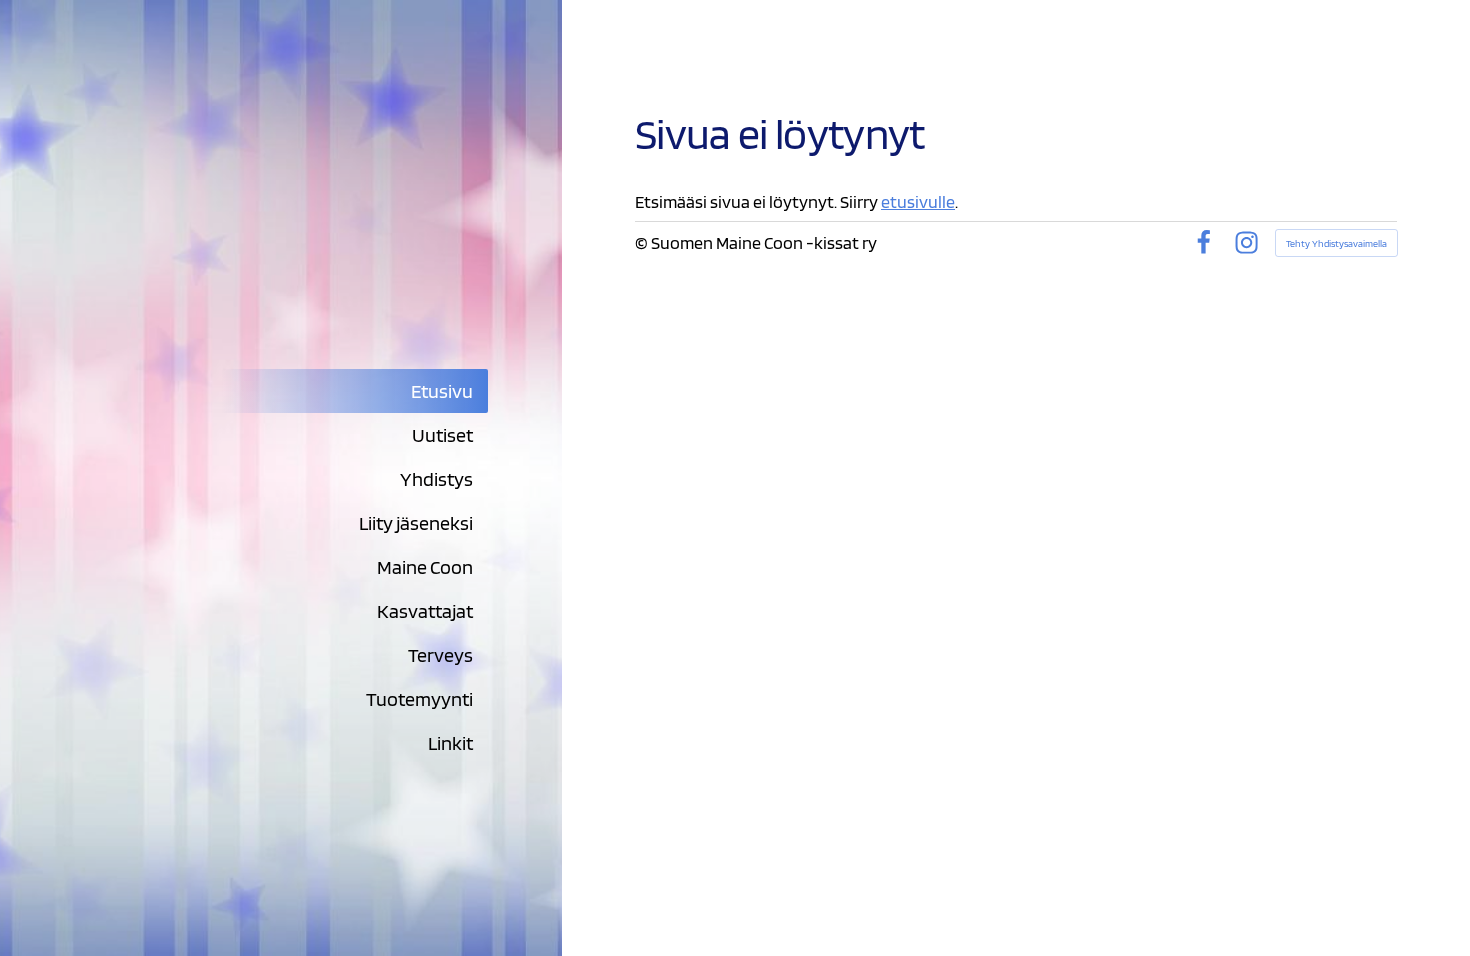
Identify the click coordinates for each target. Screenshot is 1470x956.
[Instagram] (1246, 242)
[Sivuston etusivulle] (321, 233)
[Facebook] (1203, 242)
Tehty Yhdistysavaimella (1336, 243)
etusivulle (918, 201)
